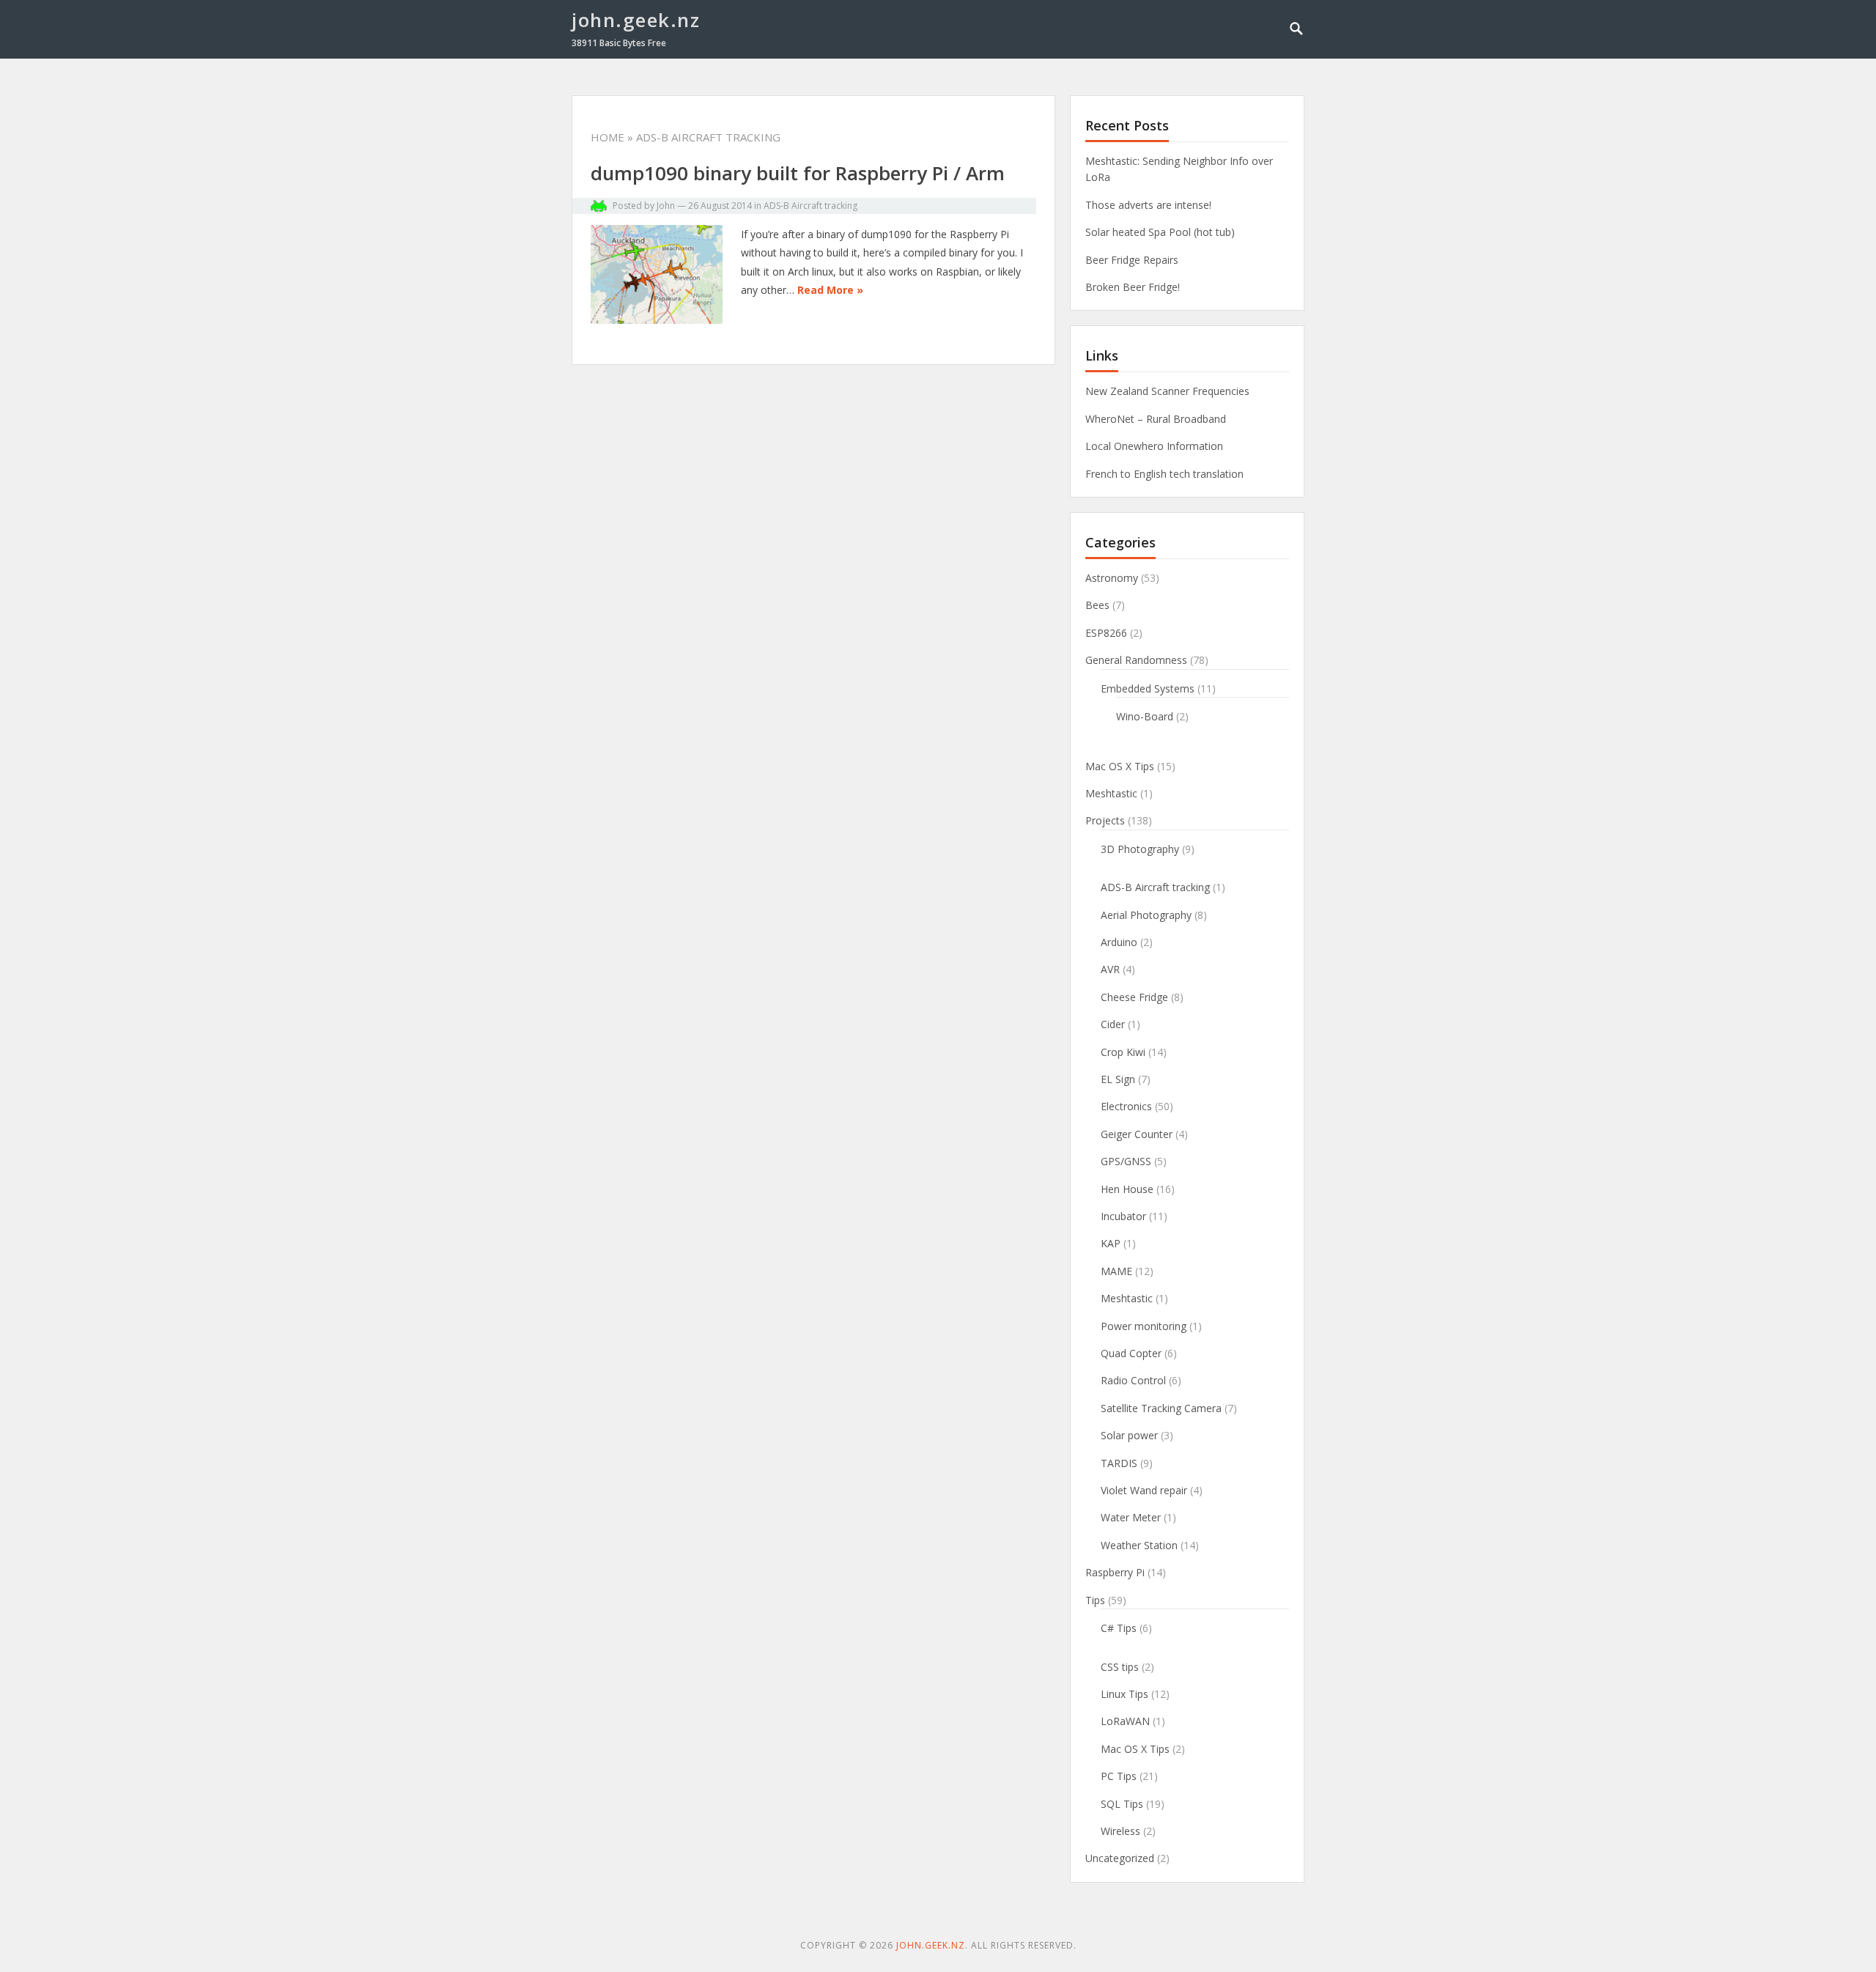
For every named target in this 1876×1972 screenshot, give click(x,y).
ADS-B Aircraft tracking (810, 206)
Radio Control (1133, 1380)
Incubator (1123, 1216)
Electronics (1126, 1106)
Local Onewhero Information (1154, 446)
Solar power (1129, 1435)
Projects (1105, 820)
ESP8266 (1106, 633)
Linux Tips (1125, 1694)
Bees (1097, 605)
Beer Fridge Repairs (1132, 260)
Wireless (1120, 1831)
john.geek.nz (636, 20)
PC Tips (1119, 1776)
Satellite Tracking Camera (1161, 1408)
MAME (1116, 1271)
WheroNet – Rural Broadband (1156, 419)
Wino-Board (1145, 716)
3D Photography (1140, 849)
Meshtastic (1111, 793)
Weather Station (1139, 1545)
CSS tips (1120, 1667)
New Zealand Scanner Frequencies (1167, 391)
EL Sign (1118, 1079)
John (666, 206)
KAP (1111, 1243)
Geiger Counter (1137, 1134)
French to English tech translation (1164, 474)
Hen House (1127, 1189)
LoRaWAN (1125, 1721)
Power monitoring (1144, 1326)
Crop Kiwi (1123, 1052)
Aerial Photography (1146, 915)
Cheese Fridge (1134, 997)
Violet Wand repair (1144, 1490)
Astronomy (1112, 578)
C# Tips (1119, 1628)
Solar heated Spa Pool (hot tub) (1160, 232)
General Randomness (1136, 660)
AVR (1110, 969)
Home (608, 137)
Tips (1095, 1600)
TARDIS (1119, 1463)
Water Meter (1131, 1517)
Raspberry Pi (1115, 1572)
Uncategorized (1120, 1858)
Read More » (830, 290)
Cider (1113, 1024)
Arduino (1119, 942)
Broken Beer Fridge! (1133, 287)
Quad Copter (1131, 1353)
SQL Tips (1122, 1804)
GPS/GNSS (1126, 1161)
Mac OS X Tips (1120, 766)
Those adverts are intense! (1148, 205)
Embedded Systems (1148, 688)
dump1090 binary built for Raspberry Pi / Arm (798, 173)
